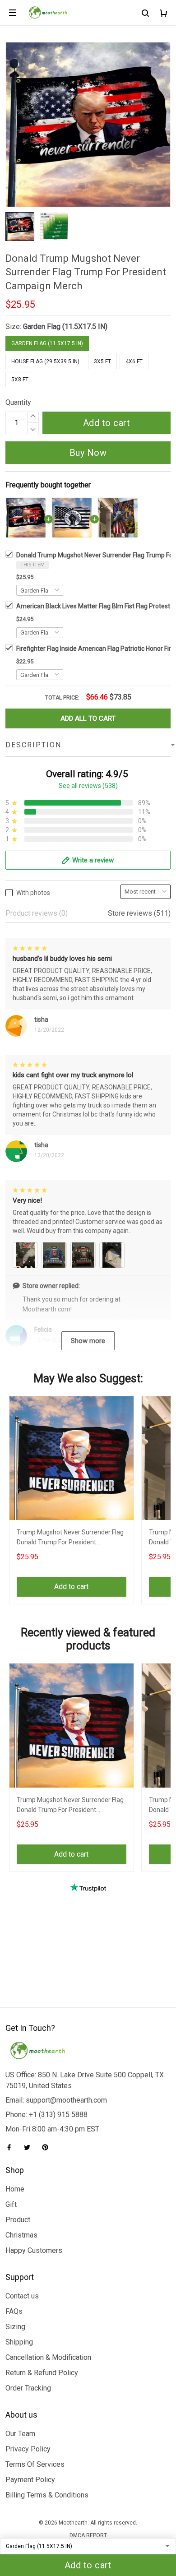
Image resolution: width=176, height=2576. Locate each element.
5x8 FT (20, 380)
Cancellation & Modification (48, 2357)
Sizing (15, 2327)
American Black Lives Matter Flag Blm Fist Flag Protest (93, 606)
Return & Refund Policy (42, 2373)
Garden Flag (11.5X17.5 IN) (65, 327)
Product (18, 2220)
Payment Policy (30, 2480)
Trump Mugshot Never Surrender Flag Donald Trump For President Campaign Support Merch (70, 1538)
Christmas (21, 2235)
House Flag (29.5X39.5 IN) (45, 361)
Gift (11, 2204)
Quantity (18, 402)
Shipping (19, 2342)
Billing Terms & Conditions (47, 2495)
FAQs (14, 2311)
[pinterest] (48, 2147)
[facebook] (12, 2147)
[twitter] (30, 2147)
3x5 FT (102, 361)
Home (15, 2189)
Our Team (20, 2434)
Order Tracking (28, 2388)
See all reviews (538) (88, 786)
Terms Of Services (35, 2464)
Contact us (22, 2296)
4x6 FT (134, 361)
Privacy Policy (28, 2449)
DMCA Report (88, 2535)
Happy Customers (34, 2250)
